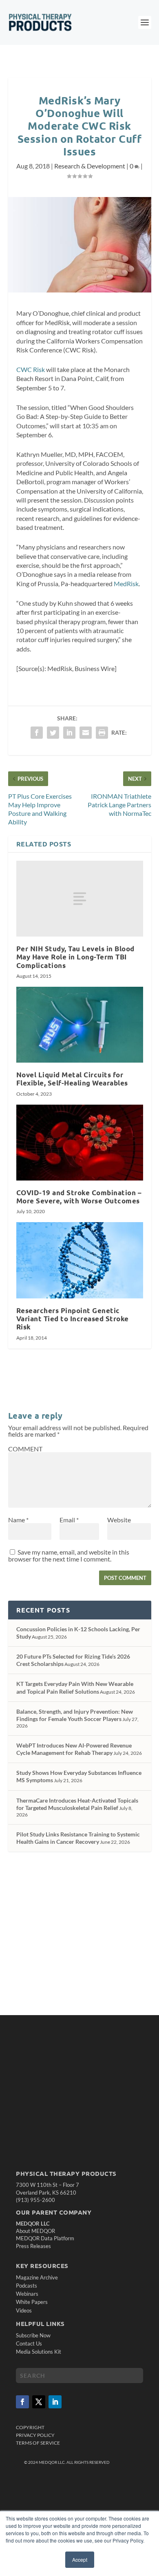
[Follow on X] (39, 2402)
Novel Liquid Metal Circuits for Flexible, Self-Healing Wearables (72, 1079)
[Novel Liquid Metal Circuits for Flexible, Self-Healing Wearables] (80, 1025)
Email (69, 1520)
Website (119, 1520)
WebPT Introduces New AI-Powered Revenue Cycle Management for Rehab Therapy (74, 1749)
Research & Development (90, 166)
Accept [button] (80, 2559)
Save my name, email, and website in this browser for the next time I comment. (69, 1555)
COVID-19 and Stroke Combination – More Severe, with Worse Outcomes (79, 1197)
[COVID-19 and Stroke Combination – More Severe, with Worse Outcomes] (80, 1143)
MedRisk (126, 584)
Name (18, 1520)
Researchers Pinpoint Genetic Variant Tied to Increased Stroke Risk (73, 1319)
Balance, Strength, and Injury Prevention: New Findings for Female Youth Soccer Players (75, 1715)
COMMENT (25, 1449)
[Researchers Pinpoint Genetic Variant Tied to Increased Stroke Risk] (80, 1260)
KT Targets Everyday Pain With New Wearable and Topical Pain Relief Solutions (75, 1687)
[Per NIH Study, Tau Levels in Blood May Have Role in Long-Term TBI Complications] (80, 899)
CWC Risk (31, 369)
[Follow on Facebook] (22, 2402)
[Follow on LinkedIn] (55, 2402)
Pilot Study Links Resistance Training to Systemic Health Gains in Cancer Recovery (78, 1838)
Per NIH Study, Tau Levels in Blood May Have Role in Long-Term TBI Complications (75, 957)
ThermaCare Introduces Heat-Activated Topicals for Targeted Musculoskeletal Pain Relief (77, 1804)
